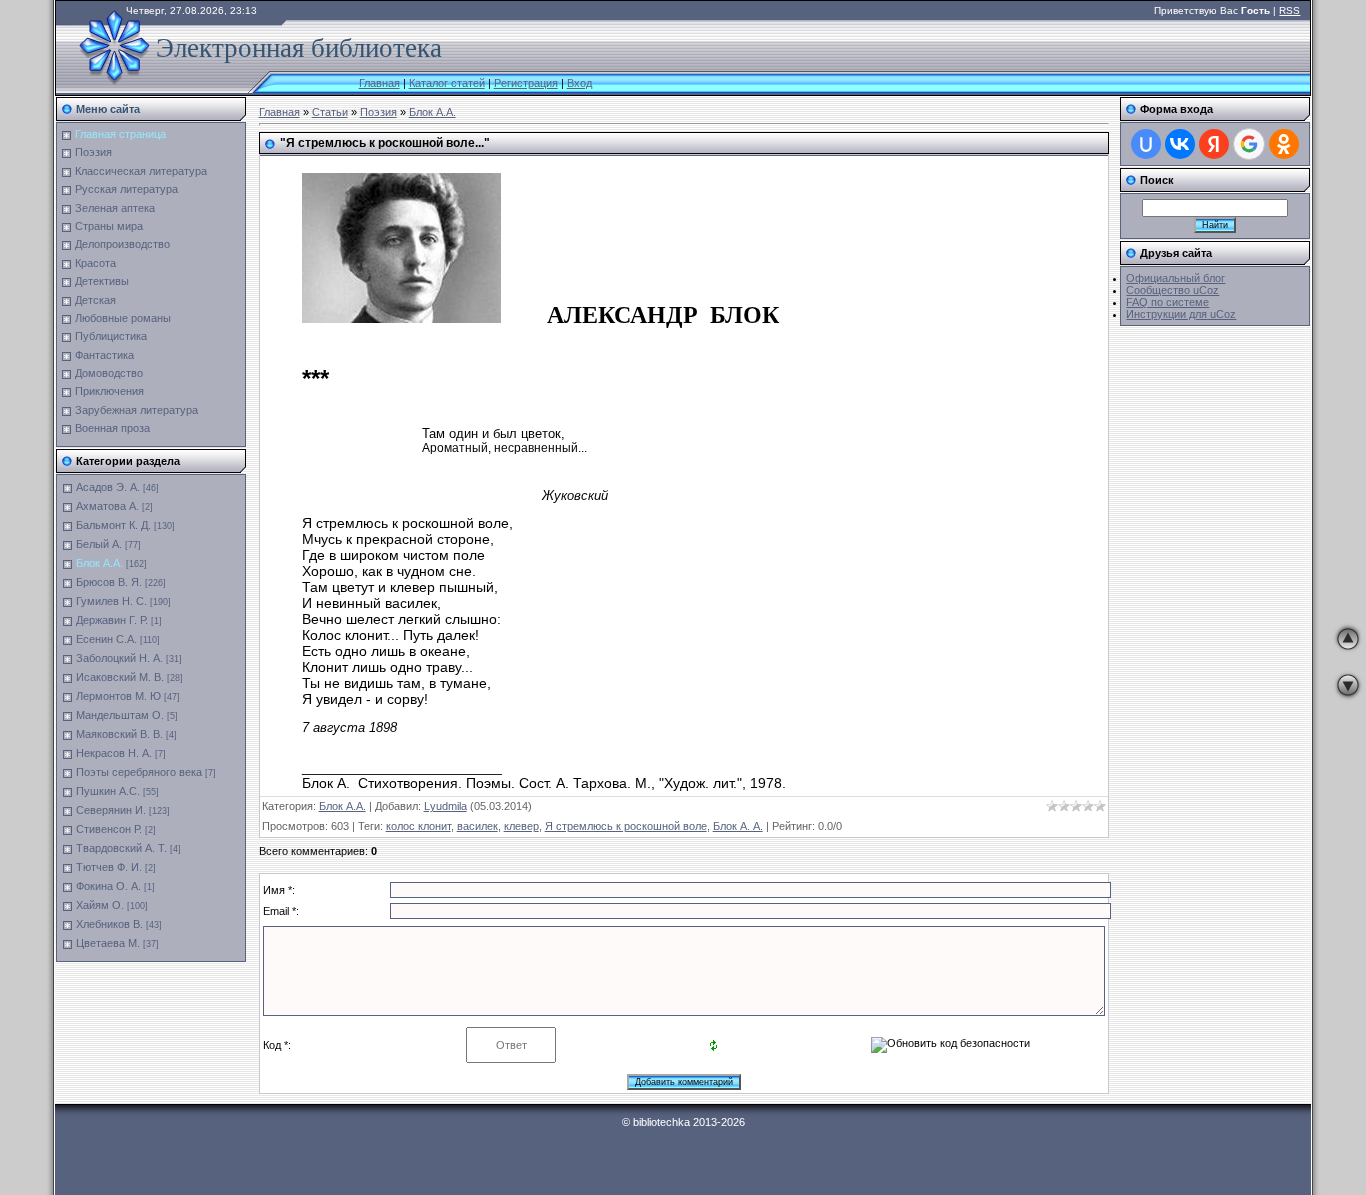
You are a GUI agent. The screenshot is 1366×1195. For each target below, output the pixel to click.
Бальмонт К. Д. (113, 525)
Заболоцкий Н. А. (119, 658)
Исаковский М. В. (120, 677)
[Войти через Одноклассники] (1284, 144)
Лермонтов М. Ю (118, 696)
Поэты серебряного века (139, 772)
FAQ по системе (1167, 302)
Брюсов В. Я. (109, 582)
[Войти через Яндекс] (1214, 144)
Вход (579, 83)
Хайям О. (100, 905)
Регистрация (526, 83)
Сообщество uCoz (1172, 290)
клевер (521, 826)
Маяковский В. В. (119, 734)
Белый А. (99, 544)
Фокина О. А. (108, 886)
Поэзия (378, 112)
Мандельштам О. (120, 715)
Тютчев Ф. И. (109, 867)
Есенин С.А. (106, 639)
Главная (379, 83)
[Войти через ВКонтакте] (1180, 144)
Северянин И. (111, 810)
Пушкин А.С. (108, 791)
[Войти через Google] (1249, 144)
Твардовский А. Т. (121, 848)
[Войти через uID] (1146, 144)
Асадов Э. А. (108, 487)
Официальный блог (1175, 278)
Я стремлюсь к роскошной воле (626, 826)
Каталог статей (447, 83)
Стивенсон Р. (109, 829)
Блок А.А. (99, 563)
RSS (1289, 10)
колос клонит (418, 826)
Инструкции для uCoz (1181, 314)
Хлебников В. (109, 924)
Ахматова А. (107, 506)
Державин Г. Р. (112, 620)
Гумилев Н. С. (111, 601)
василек (477, 826)
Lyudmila (445, 806)
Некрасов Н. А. (114, 753)
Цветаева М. (108, 943)
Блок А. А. (738, 826)
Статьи (330, 112)
